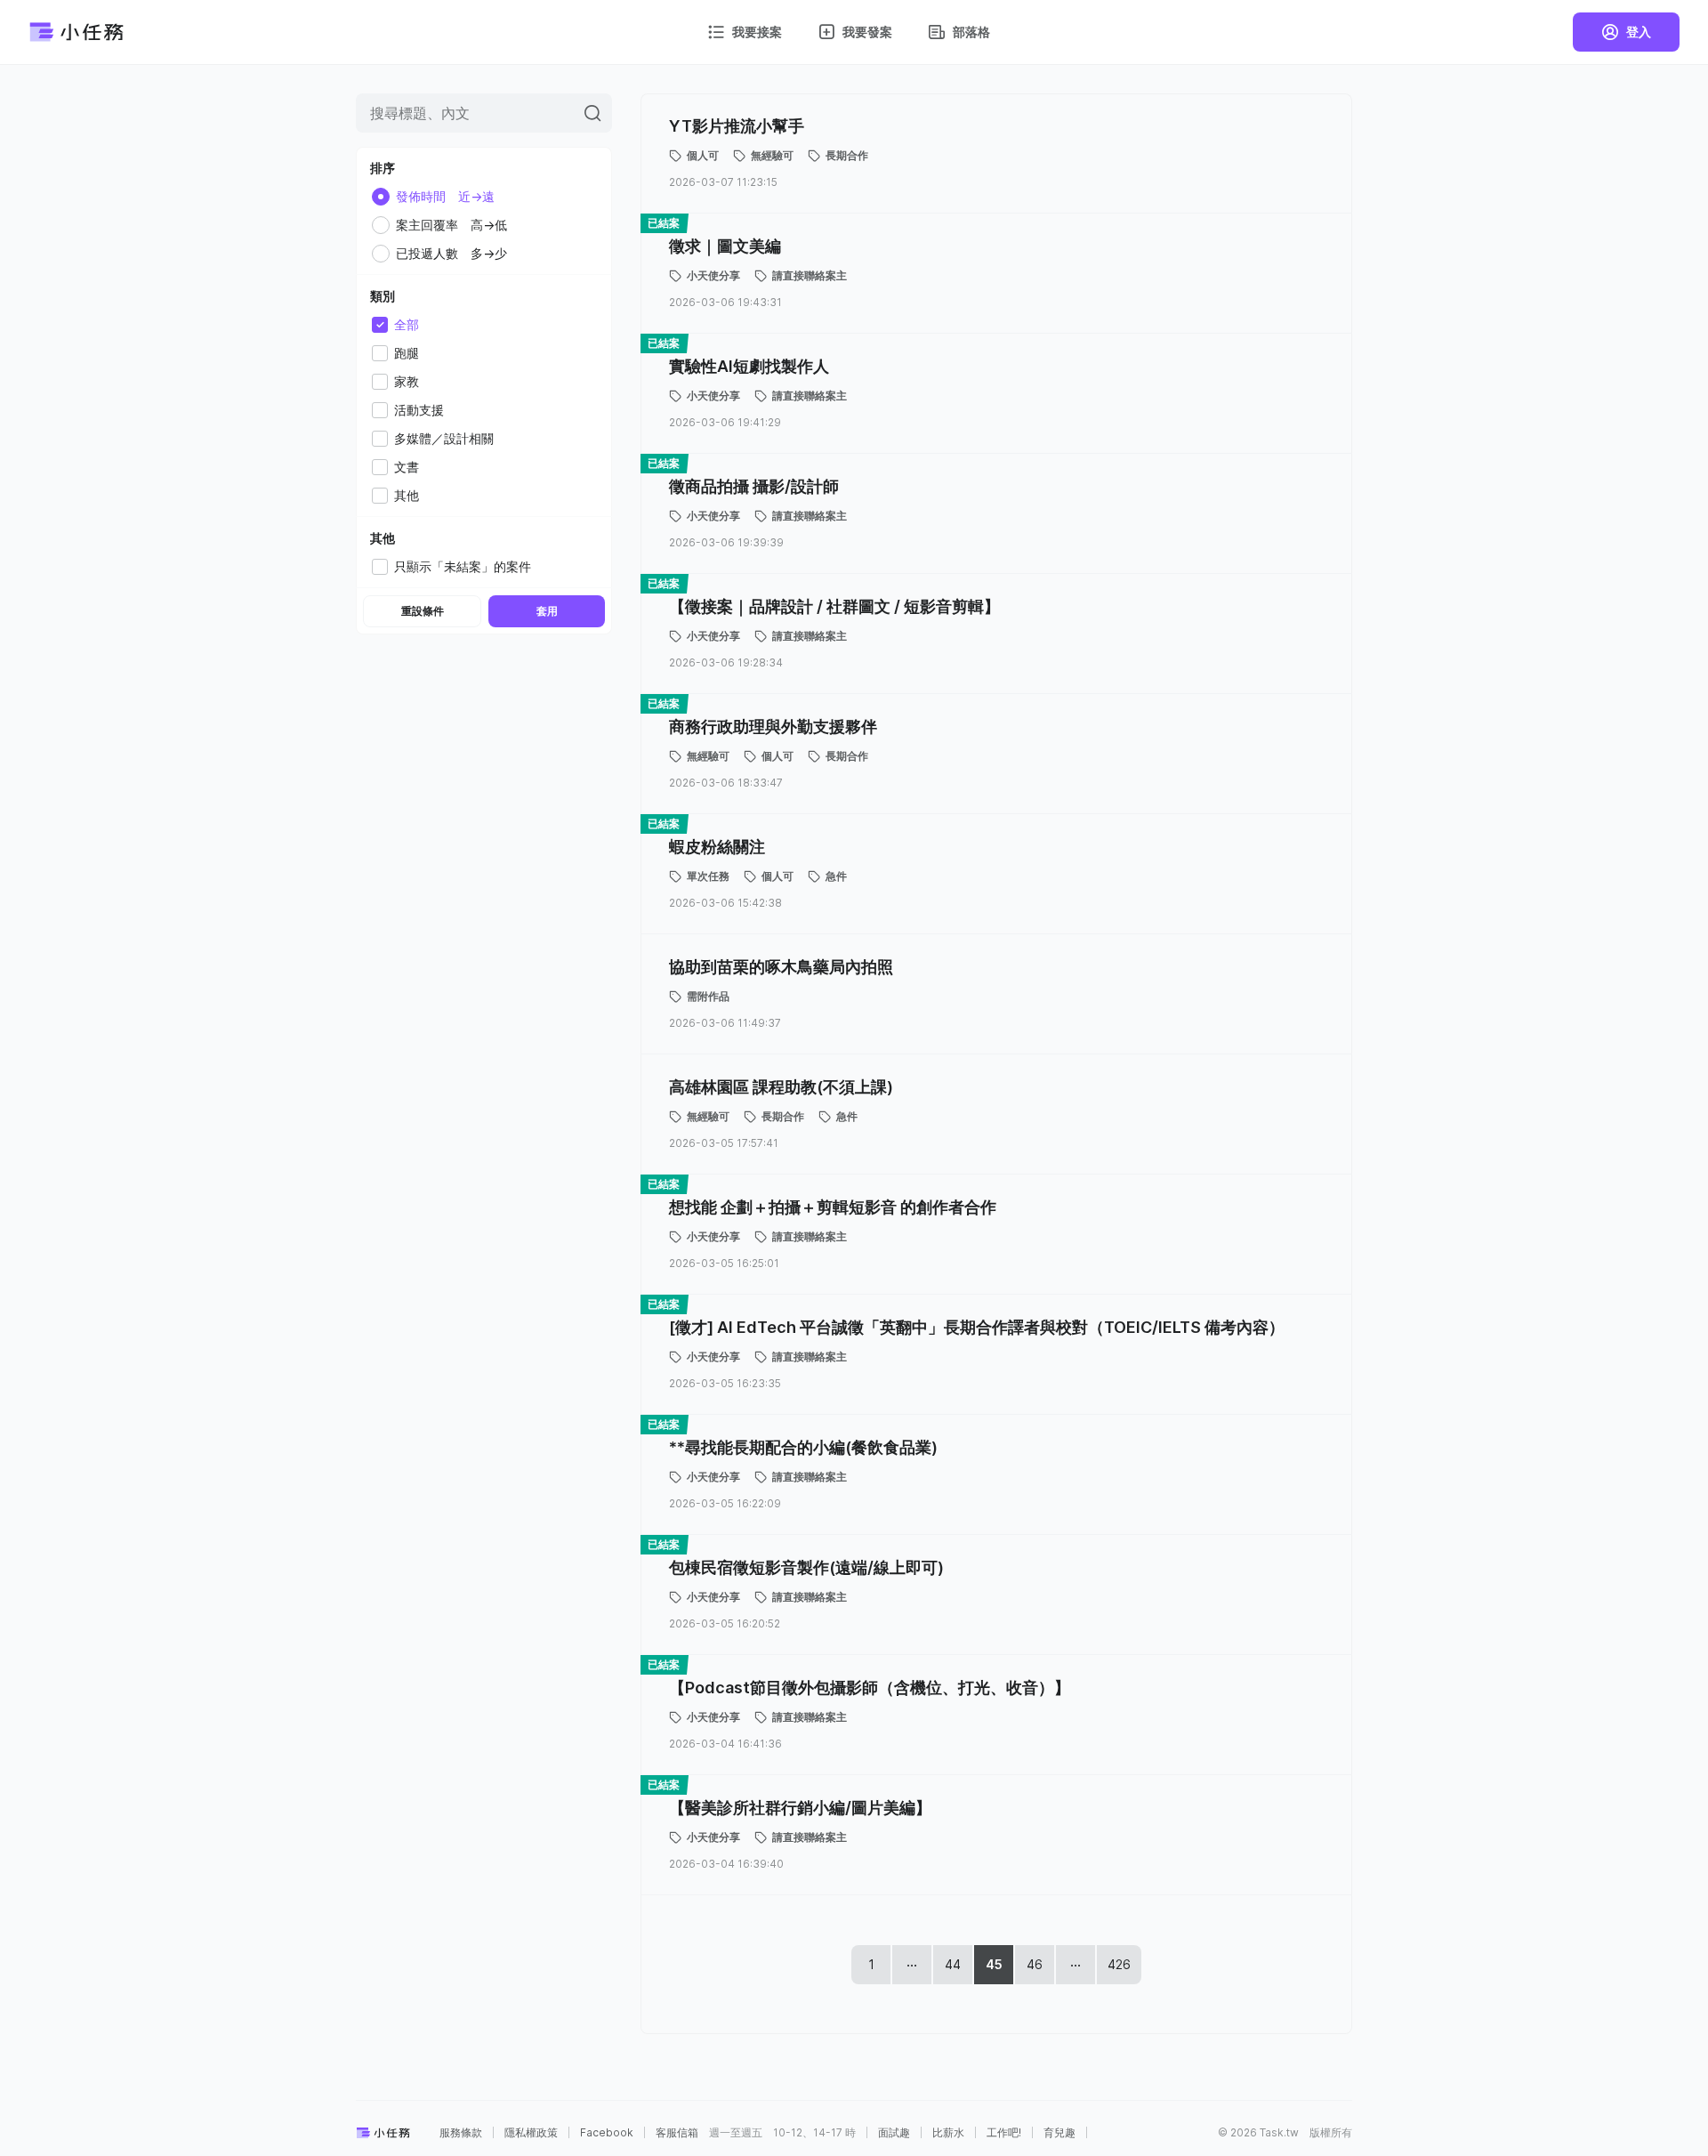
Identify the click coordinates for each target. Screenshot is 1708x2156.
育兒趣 (1059, 2133)
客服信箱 (677, 2133)
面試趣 (894, 2133)
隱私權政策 (531, 2133)
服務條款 (461, 2133)
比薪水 (948, 2133)
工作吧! (1004, 2133)
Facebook (607, 2133)
